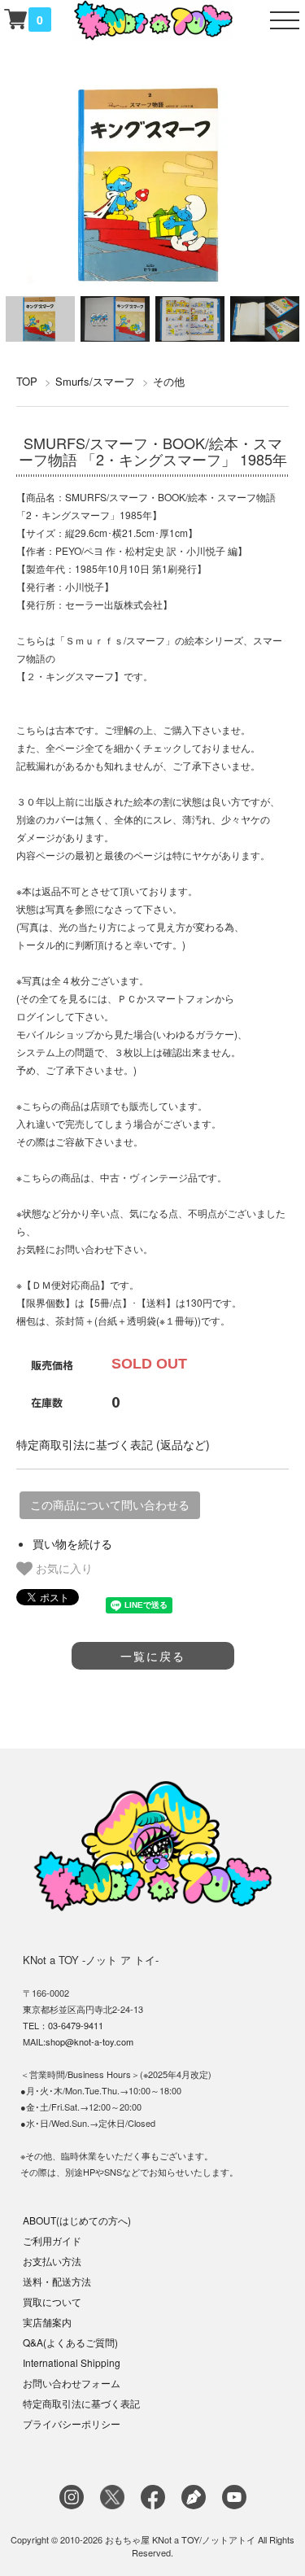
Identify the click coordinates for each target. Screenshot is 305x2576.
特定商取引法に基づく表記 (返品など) (113, 1444)
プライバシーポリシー (72, 2423)
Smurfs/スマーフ (95, 381)
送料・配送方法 (57, 2281)
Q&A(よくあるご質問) (70, 2342)
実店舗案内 (47, 2322)
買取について (52, 2301)
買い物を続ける (72, 1543)
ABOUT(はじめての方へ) (77, 2220)
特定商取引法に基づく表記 (81, 2403)
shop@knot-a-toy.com (89, 2041)
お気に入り (63, 1568)
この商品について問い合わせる (110, 1505)
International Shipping (72, 2362)
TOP (27, 381)
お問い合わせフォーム (72, 2383)
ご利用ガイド (52, 2240)
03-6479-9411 (76, 2025)
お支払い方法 (52, 2261)
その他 (169, 381)
